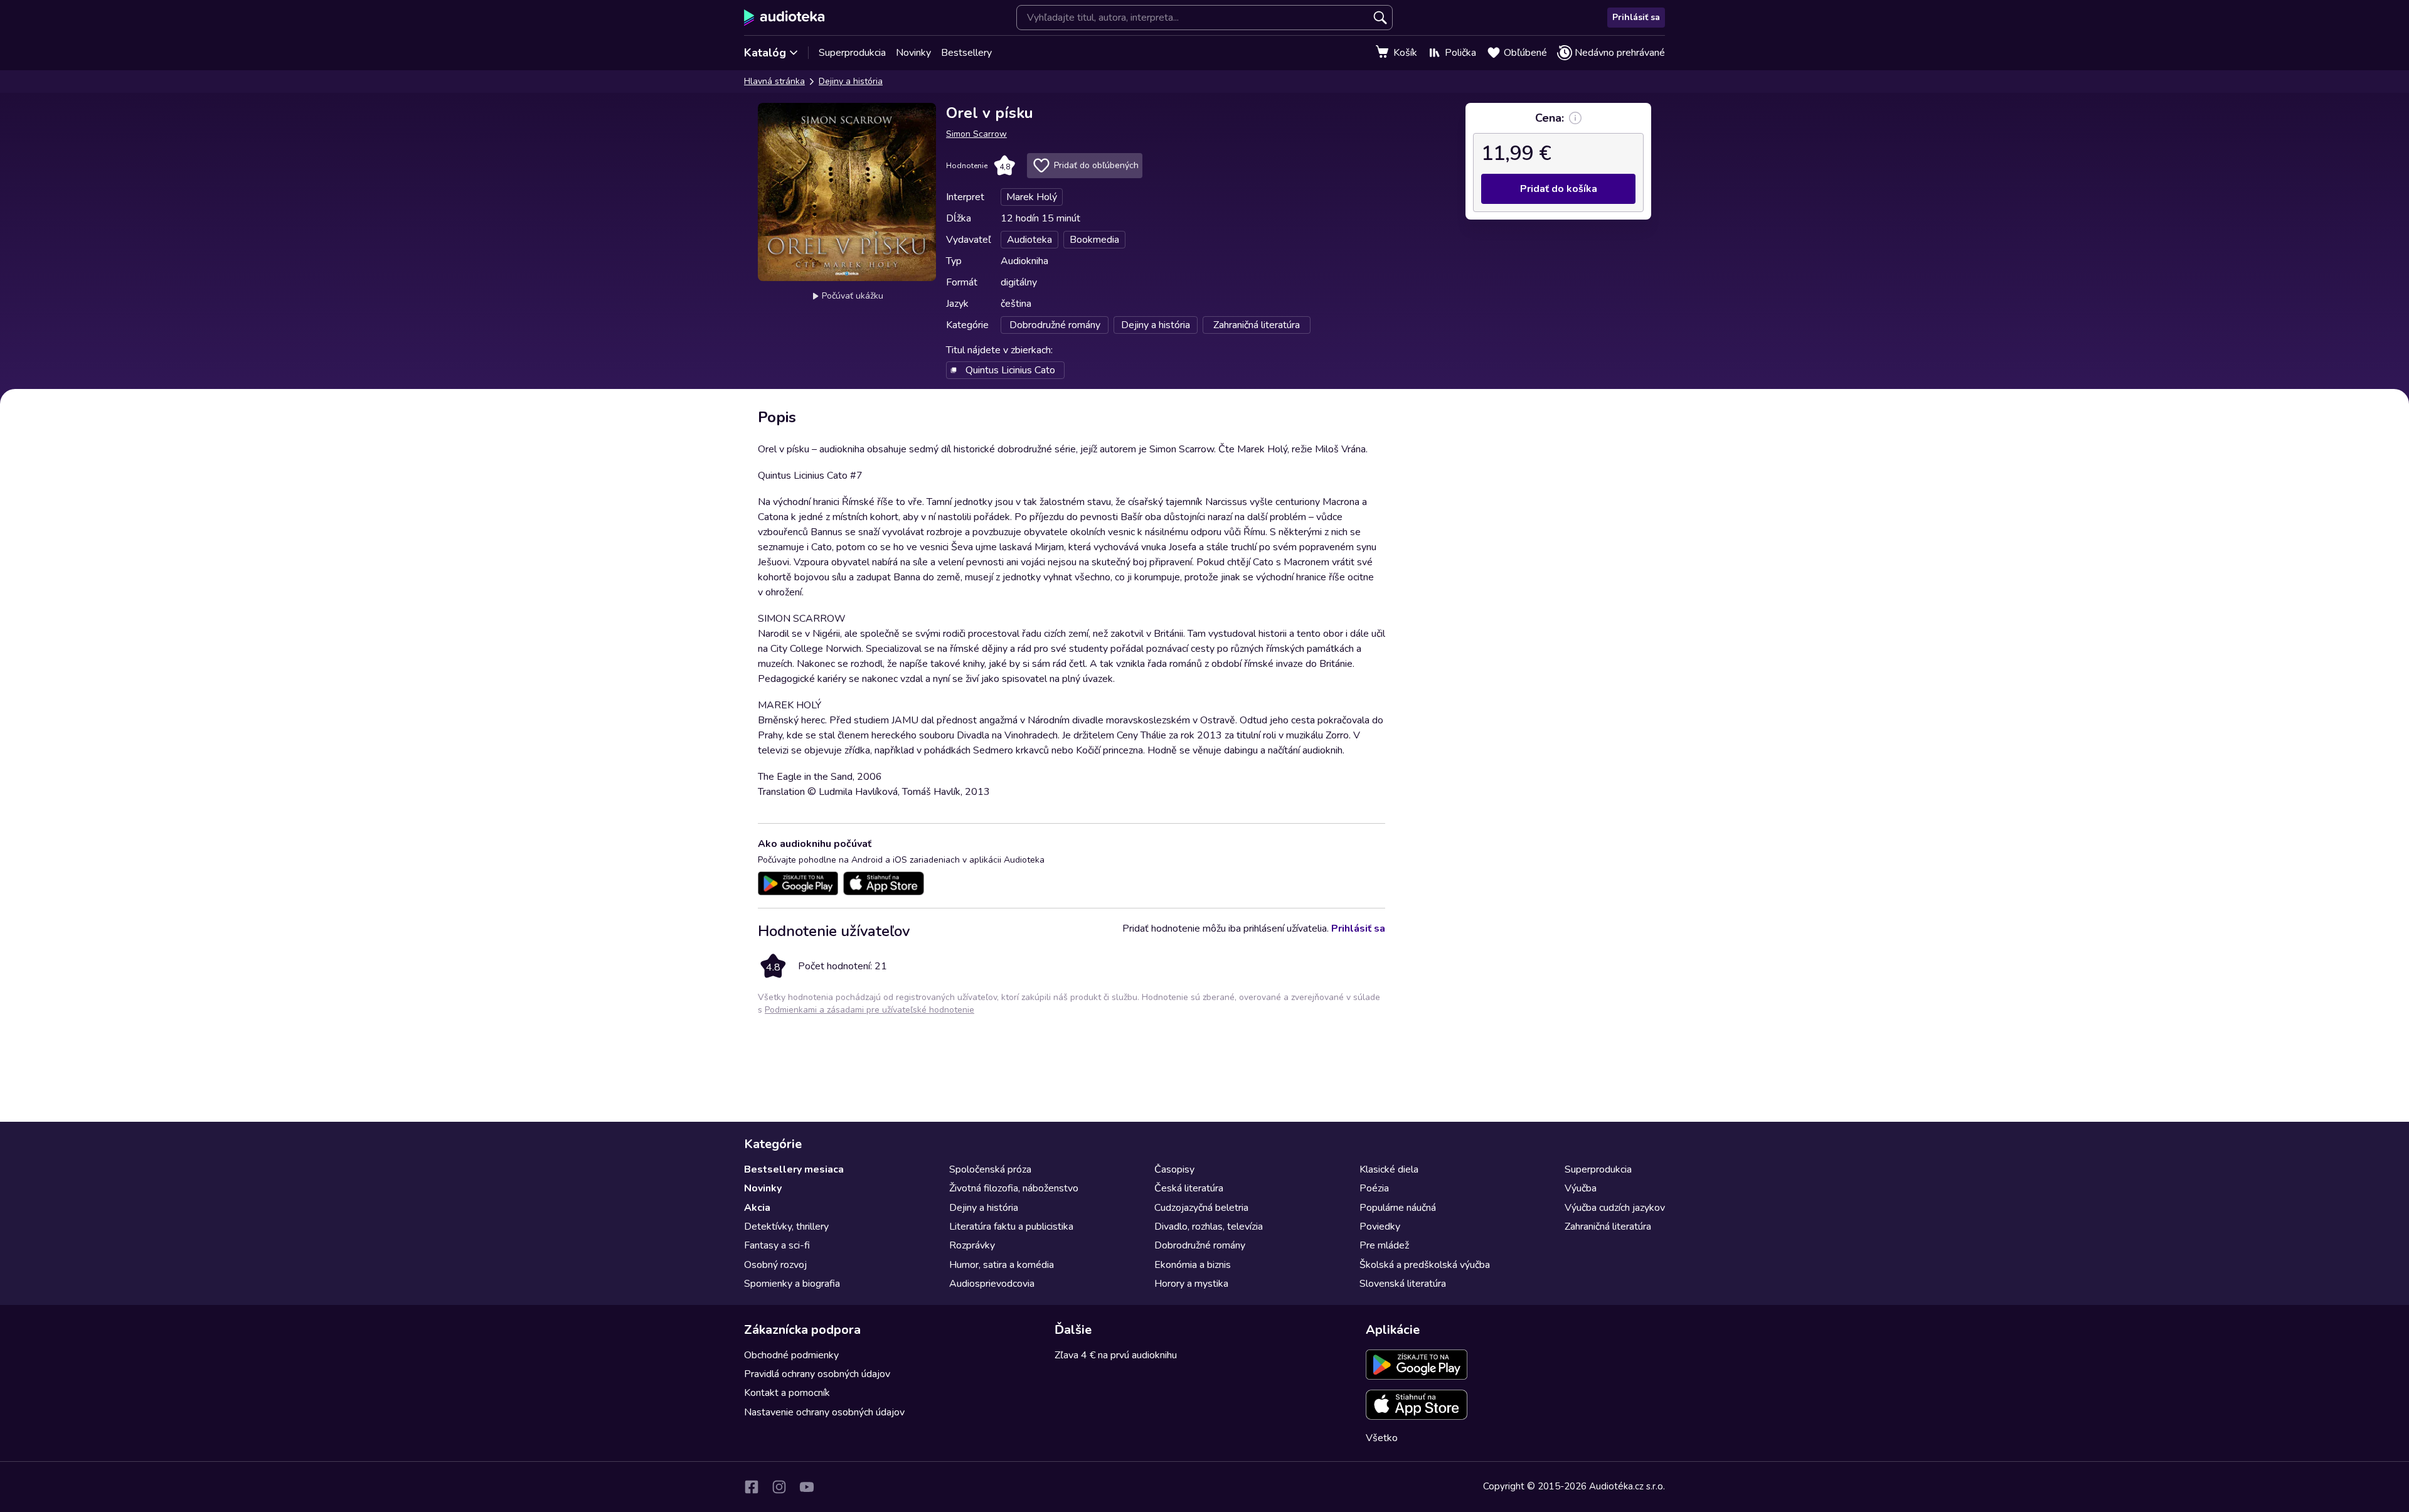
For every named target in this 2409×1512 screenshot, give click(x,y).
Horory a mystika (1191, 1284)
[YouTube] (807, 1487)
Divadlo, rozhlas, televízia (1209, 1227)
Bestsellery (966, 53)
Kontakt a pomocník (787, 1393)
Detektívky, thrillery (786, 1227)
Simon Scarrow (976, 134)
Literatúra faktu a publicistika (1011, 1227)
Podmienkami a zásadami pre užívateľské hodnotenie (869, 1010)
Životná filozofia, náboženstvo (1014, 1188)
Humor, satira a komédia (1002, 1265)
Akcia (757, 1208)
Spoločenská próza (990, 1169)
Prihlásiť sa (1636, 17)
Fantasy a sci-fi (777, 1245)
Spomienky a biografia (792, 1284)
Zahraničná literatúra (1608, 1227)
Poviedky (1380, 1227)
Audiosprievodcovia (992, 1284)
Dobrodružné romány (1200, 1245)
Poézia (1374, 1188)
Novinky (913, 53)
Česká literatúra (1189, 1188)
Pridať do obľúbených (1096, 165)
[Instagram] (779, 1487)
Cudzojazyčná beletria (1201, 1208)
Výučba (1581, 1188)
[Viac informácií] (1575, 118)
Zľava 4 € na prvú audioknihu (1116, 1355)
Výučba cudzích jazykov (1615, 1208)
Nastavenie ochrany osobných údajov (824, 1412)
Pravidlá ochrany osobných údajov (817, 1374)
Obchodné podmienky (791, 1355)
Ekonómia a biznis (1193, 1265)
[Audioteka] (784, 18)
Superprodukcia (852, 53)
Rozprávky (972, 1245)
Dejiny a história (851, 81)
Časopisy (1174, 1169)
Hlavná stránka (774, 81)
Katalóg (765, 53)
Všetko (1382, 1438)
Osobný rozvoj (775, 1265)
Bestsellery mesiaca (794, 1169)
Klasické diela (1389, 1169)
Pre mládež (1384, 1245)
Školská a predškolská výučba (1425, 1265)
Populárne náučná (1398, 1208)
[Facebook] (752, 1487)
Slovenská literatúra (1403, 1284)
